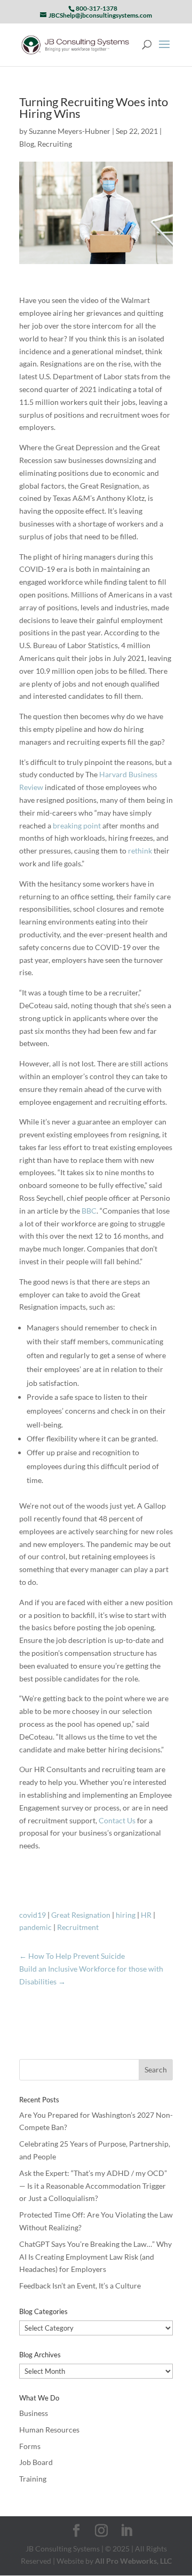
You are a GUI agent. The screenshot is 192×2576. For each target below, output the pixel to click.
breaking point (77, 826)
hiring (126, 1915)
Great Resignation (81, 1915)
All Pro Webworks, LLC (133, 2561)
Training (33, 2479)
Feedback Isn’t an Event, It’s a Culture (80, 2286)
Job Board (36, 2462)
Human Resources (49, 2430)
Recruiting (55, 144)
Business (34, 2413)
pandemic (35, 1927)
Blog (27, 144)
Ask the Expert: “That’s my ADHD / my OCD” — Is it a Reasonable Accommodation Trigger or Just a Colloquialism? (93, 2186)
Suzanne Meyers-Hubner (70, 131)
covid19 (33, 1915)
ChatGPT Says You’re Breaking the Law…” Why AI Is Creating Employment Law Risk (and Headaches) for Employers (95, 2257)
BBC (89, 1211)
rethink (140, 851)
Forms (30, 2446)
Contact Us (117, 1820)
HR (146, 1915)
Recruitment (78, 1927)
